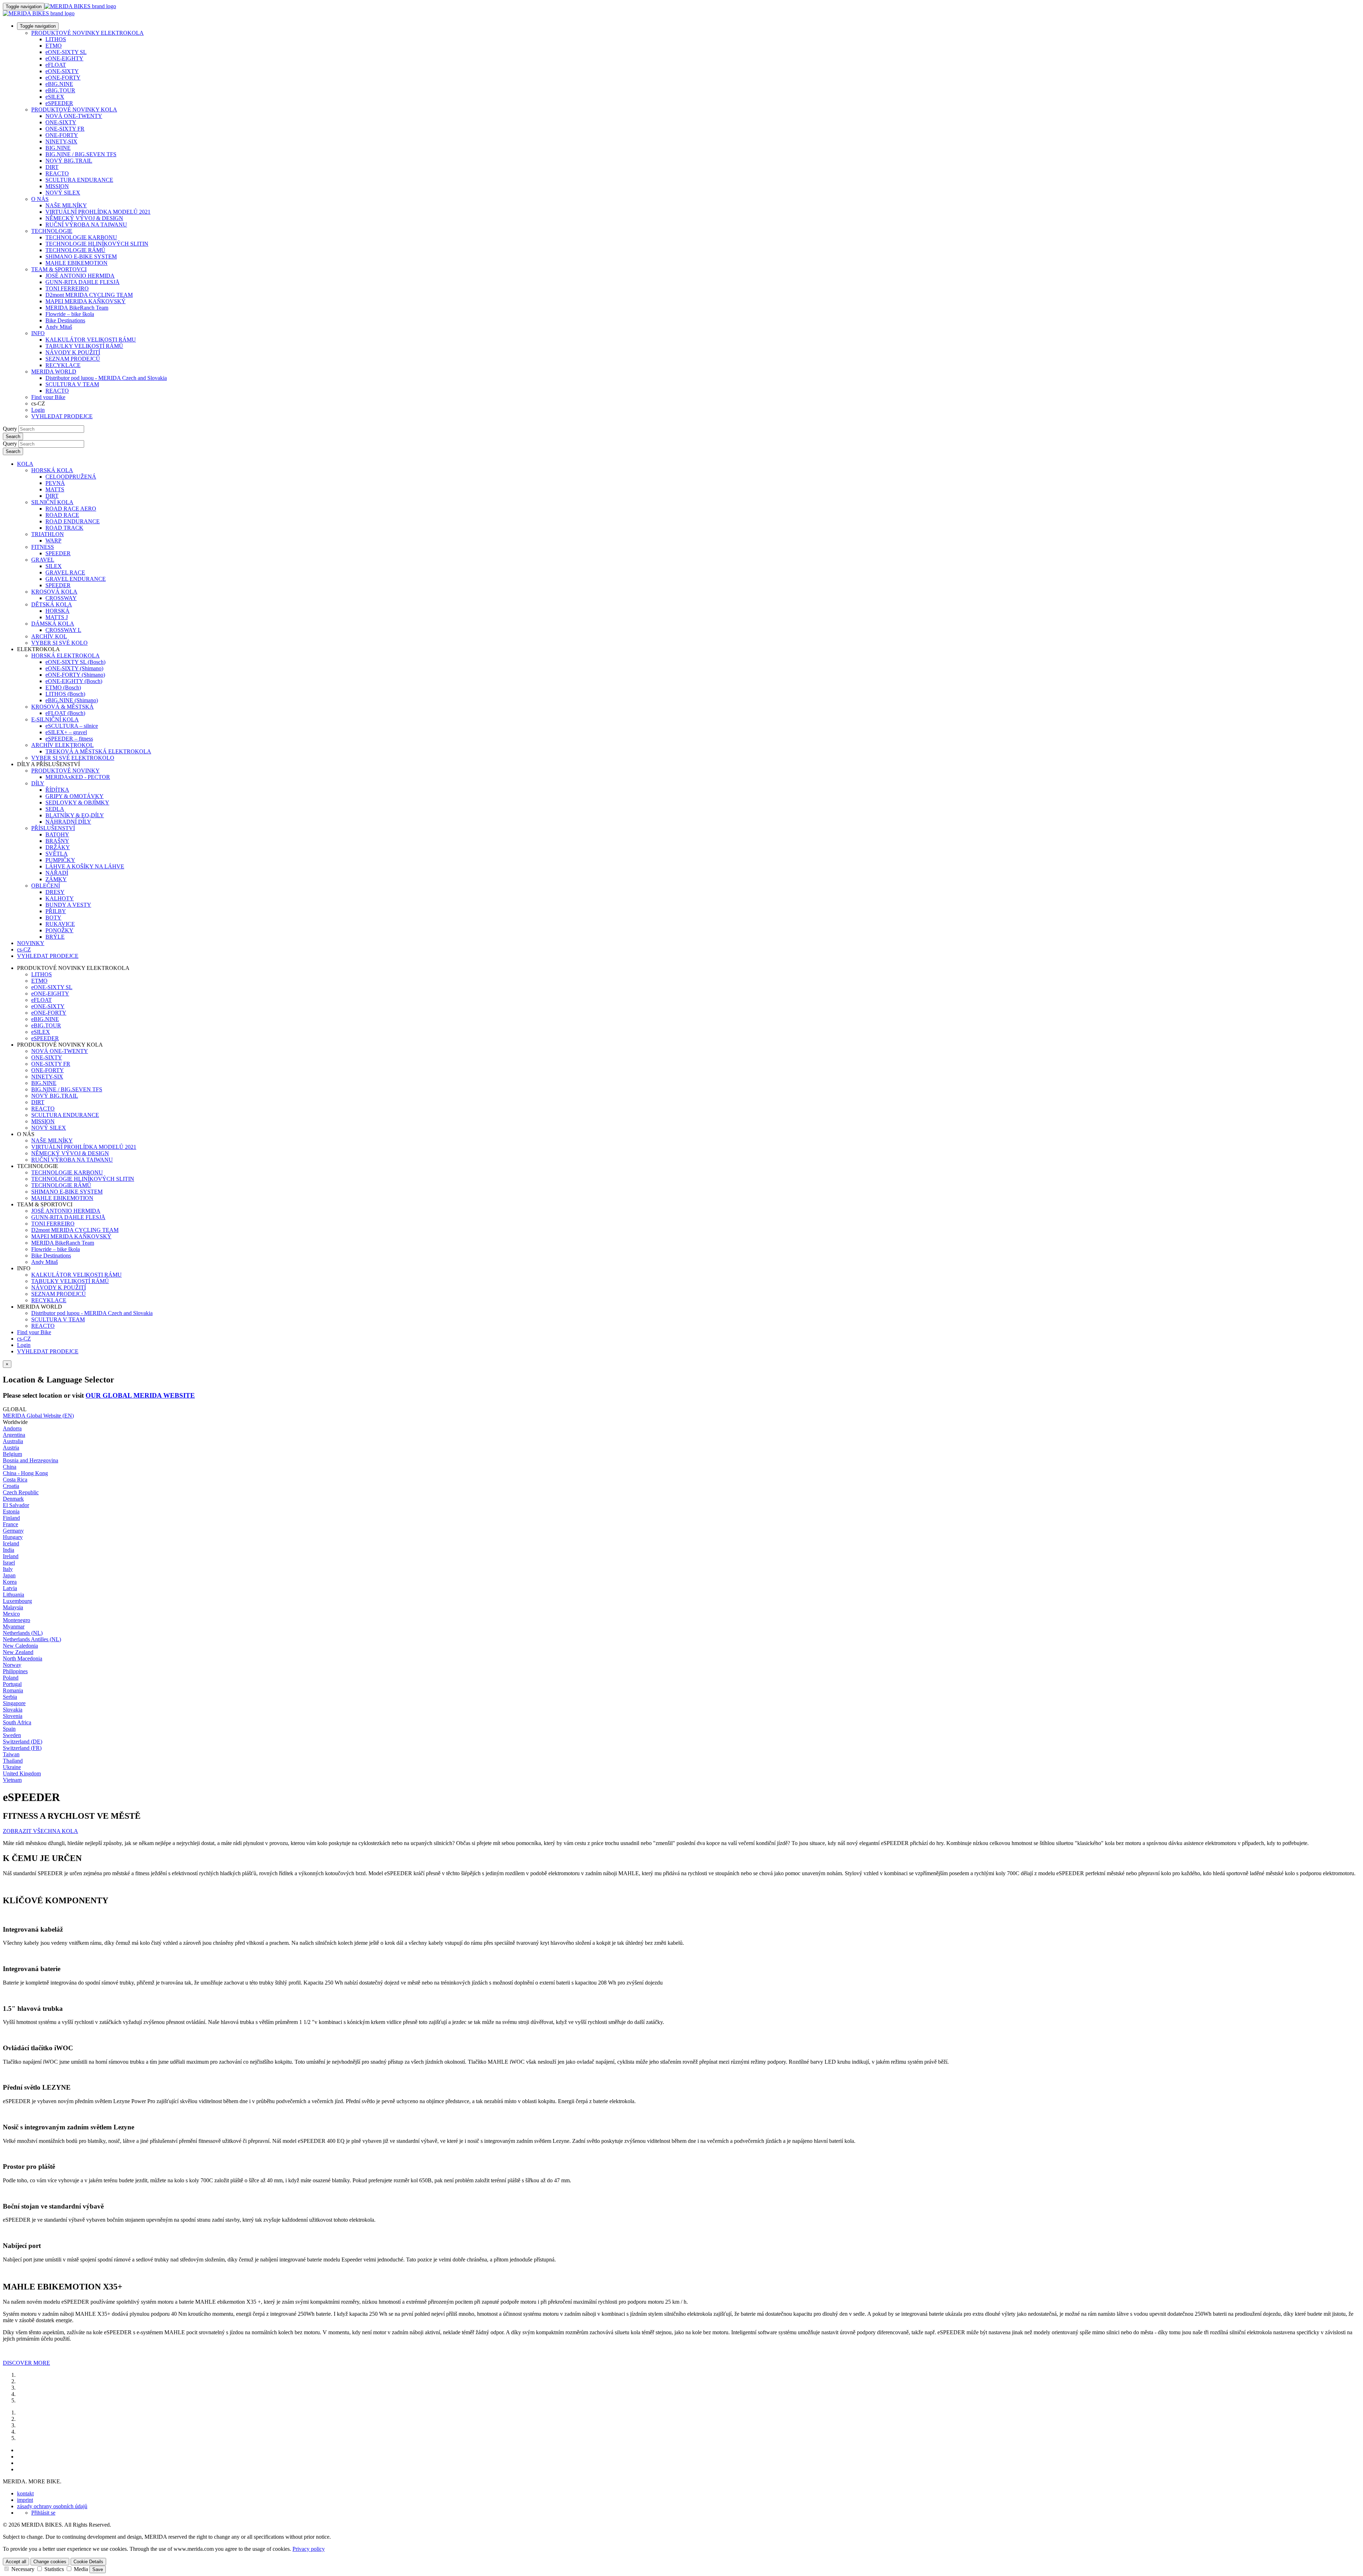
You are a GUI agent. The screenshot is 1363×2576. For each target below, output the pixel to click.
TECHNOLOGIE (52, 231)
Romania (13, 1690)
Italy (8, 1569)
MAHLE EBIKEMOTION (76, 263)
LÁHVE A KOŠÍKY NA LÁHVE (85, 866)
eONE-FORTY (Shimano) (75, 675)
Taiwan (11, 1754)
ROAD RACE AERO (71, 509)
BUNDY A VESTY (68, 905)
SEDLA (55, 809)
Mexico (11, 1614)
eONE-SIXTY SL (66, 52)
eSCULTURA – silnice (72, 726)
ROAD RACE (62, 515)
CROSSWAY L (63, 630)
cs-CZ (24, 1339)
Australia (13, 1441)
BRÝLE (55, 937)
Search (13, 436)
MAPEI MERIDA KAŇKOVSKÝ (86, 301)
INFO (38, 333)
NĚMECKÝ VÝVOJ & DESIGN (84, 218)
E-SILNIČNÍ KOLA (55, 719)
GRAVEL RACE (65, 572)
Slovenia (13, 1716)
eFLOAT (56, 65)
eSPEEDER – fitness (69, 739)
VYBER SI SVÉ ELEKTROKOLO (73, 758)
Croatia (11, 1486)
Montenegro (17, 1620)
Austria (11, 1448)
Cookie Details (88, 2562)
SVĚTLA (57, 854)
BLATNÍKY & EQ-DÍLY (75, 815)
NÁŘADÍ (57, 873)
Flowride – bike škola (70, 314)
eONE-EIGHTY (64, 58)
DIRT (52, 167)
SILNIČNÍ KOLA (52, 502)
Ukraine (12, 1767)
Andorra (12, 1428)
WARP (53, 541)
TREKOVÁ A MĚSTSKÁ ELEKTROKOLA (98, 751)
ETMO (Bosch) (63, 687)
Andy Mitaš (59, 327)
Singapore (14, 1703)
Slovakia (13, 1710)
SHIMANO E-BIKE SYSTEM (81, 256)
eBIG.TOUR (60, 90)
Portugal (12, 1684)
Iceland (11, 1543)
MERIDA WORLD (54, 372)
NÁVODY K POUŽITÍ (73, 352)
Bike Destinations (65, 320)
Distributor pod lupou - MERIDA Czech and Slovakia (106, 378)
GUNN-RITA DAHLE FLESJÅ (83, 282)
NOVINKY (31, 943)
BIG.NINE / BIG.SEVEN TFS (81, 154)
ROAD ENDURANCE (73, 521)
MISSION (57, 186)
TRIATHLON (48, 534)
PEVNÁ (55, 483)
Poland (11, 1678)
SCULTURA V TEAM (72, 384)
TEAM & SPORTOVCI (59, 269)
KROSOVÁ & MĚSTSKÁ (62, 707)
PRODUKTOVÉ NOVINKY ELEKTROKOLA (87, 33)
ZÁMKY (56, 879)
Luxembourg (17, 1601)
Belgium (12, 1454)
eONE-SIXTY (62, 71)
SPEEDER (58, 553)
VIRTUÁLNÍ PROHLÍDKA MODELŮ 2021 (98, 212)
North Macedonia (23, 1658)
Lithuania (13, 1595)
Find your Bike (48, 397)
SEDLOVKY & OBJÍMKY (77, 803)
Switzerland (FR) (22, 1748)
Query (10, 429)
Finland (11, 1518)
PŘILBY (56, 911)
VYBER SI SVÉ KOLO (59, 643)
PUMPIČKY (60, 860)
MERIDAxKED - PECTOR (78, 777)
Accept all (16, 2562)
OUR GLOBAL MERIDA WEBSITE (140, 1395)
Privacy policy (309, 2549)
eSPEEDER (59, 103)
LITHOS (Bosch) (65, 694)
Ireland (11, 1556)
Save (98, 2569)
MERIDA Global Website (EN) (38, 1416)
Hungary (13, 1537)
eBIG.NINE (59, 84)
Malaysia (13, 1607)
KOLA (25, 464)
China (10, 1467)
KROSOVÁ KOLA (54, 592)
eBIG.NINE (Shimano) (72, 700)
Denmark (13, 1499)
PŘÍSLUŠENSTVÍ (53, 828)
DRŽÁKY (58, 847)
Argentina (14, 1435)
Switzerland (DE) (23, 1742)
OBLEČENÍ (46, 886)
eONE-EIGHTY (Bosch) (74, 681)
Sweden (12, 1735)
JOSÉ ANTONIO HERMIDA (80, 276)
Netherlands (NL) (23, 1633)
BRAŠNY (57, 841)
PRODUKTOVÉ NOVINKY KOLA (74, 110)
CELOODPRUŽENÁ (71, 477)
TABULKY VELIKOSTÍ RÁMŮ (84, 346)
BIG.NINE (58, 148)
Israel (9, 1563)
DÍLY (38, 783)
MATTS (55, 489)
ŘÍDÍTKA (57, 790)
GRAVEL (43, 560)
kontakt (25, 2493)
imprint (25, 2500)
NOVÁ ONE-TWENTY (74, 116)
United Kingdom (22, 1773)
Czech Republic (21, 1492)
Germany (13, 1531)
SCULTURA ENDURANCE (79, 180)
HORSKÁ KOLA (52, 470)
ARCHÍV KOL (49, 636)
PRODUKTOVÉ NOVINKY (65, 771)
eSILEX (55, 97)
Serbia (10, 1697)
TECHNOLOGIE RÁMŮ (75, 250)
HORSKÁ (58, 611)
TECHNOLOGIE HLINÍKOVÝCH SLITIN (97, 244)
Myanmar (14, 1627)
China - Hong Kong (25, 1473)
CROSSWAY (61, 598)
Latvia (10, 1588)
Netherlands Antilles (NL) (32, 1639)
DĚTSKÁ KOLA (52, 604)
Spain (9, 1729)
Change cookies (50, 2562)
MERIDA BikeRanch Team (77, 308)
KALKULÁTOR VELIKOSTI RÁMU (91, 340)
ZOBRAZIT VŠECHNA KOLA (40, 1831)
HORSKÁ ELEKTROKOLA (65, 656)
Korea (10, 1582)
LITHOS (56, 39)
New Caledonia (20, 1646)
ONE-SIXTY (61, 122)
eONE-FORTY (63, 78)
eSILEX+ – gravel (66, 732)
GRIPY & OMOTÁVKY (75, 796)
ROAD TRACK (64, 528)
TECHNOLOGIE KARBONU (81, 237)
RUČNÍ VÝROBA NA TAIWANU (86, 225)
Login (38, 410)
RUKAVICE (60, 924)
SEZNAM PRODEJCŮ (73, 359)
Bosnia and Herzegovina (31, 1460)
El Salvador (16, 1505)
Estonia (11, 1511)
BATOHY (57, 834)
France (10, 1524)
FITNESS (43, 547)
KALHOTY (60, 898)
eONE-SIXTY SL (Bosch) (75, 662)
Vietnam (12, 1780)
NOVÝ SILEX (63, 193)
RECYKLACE (63, 365)
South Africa (17, 1722)
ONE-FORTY (62, 135)
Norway (12, 1665)
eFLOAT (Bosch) (65, 713)
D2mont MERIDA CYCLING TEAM (89, 295)
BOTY (53, 918)
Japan (9, 1575)
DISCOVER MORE (26, 2363)
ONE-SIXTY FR (65, 129)
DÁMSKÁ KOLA (53, 624)
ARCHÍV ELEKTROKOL (62, 745)
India (9, 1550)
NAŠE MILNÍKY (66, 205)
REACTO (57, 173)
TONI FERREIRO (67, 288)
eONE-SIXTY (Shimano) (74, 668)
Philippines (15, 1671)
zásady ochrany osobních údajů (52, 2506)
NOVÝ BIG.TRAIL (69, 161)
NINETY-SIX (61, 141)
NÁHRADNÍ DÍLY (68, 822)
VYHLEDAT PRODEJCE (62, 416)
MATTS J (57, 617)
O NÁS (40, 199)
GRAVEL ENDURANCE (76, 579)
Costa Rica (15, 1480)
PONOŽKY (59, 930)
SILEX (54, 566)
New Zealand (18, 1652)
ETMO (54, 46)
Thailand (13, 1761)
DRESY (55, 892)
